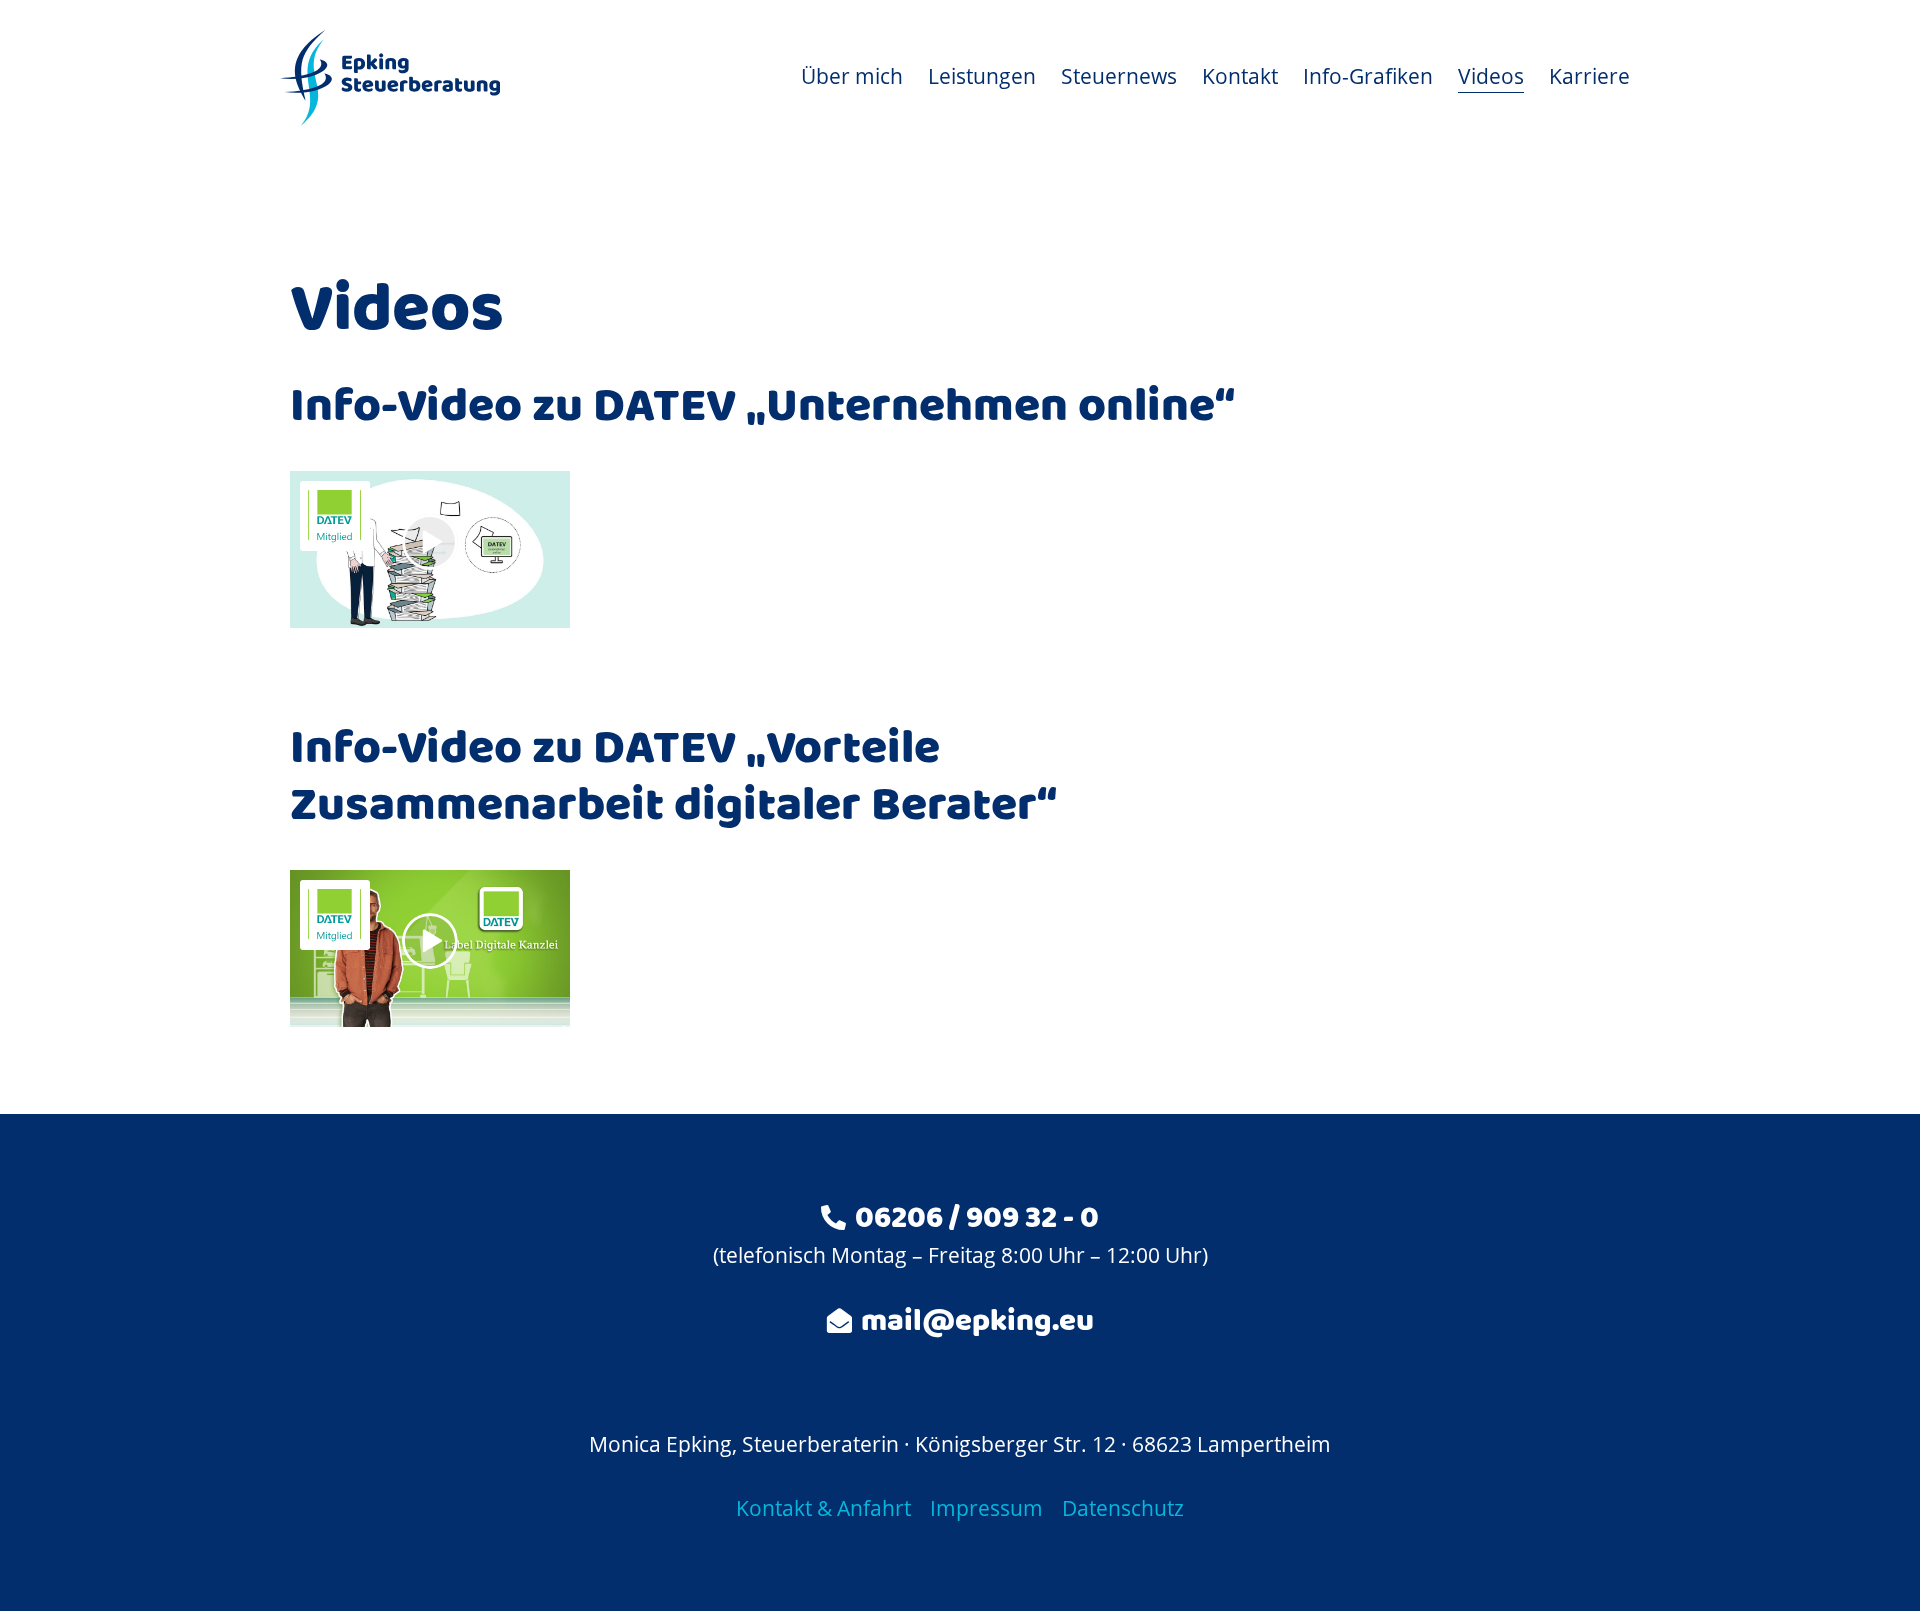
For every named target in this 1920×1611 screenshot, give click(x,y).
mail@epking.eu (977, 1324)
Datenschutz (1123, 1508)
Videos (1491, 76)
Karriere (1589, 76)
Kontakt (1240, 76)
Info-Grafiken (1368, 76)
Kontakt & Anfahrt (823, 1508)
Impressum (986, 1508)
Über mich (852, 76)
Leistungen (982, 76)
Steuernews (1119, 76)
